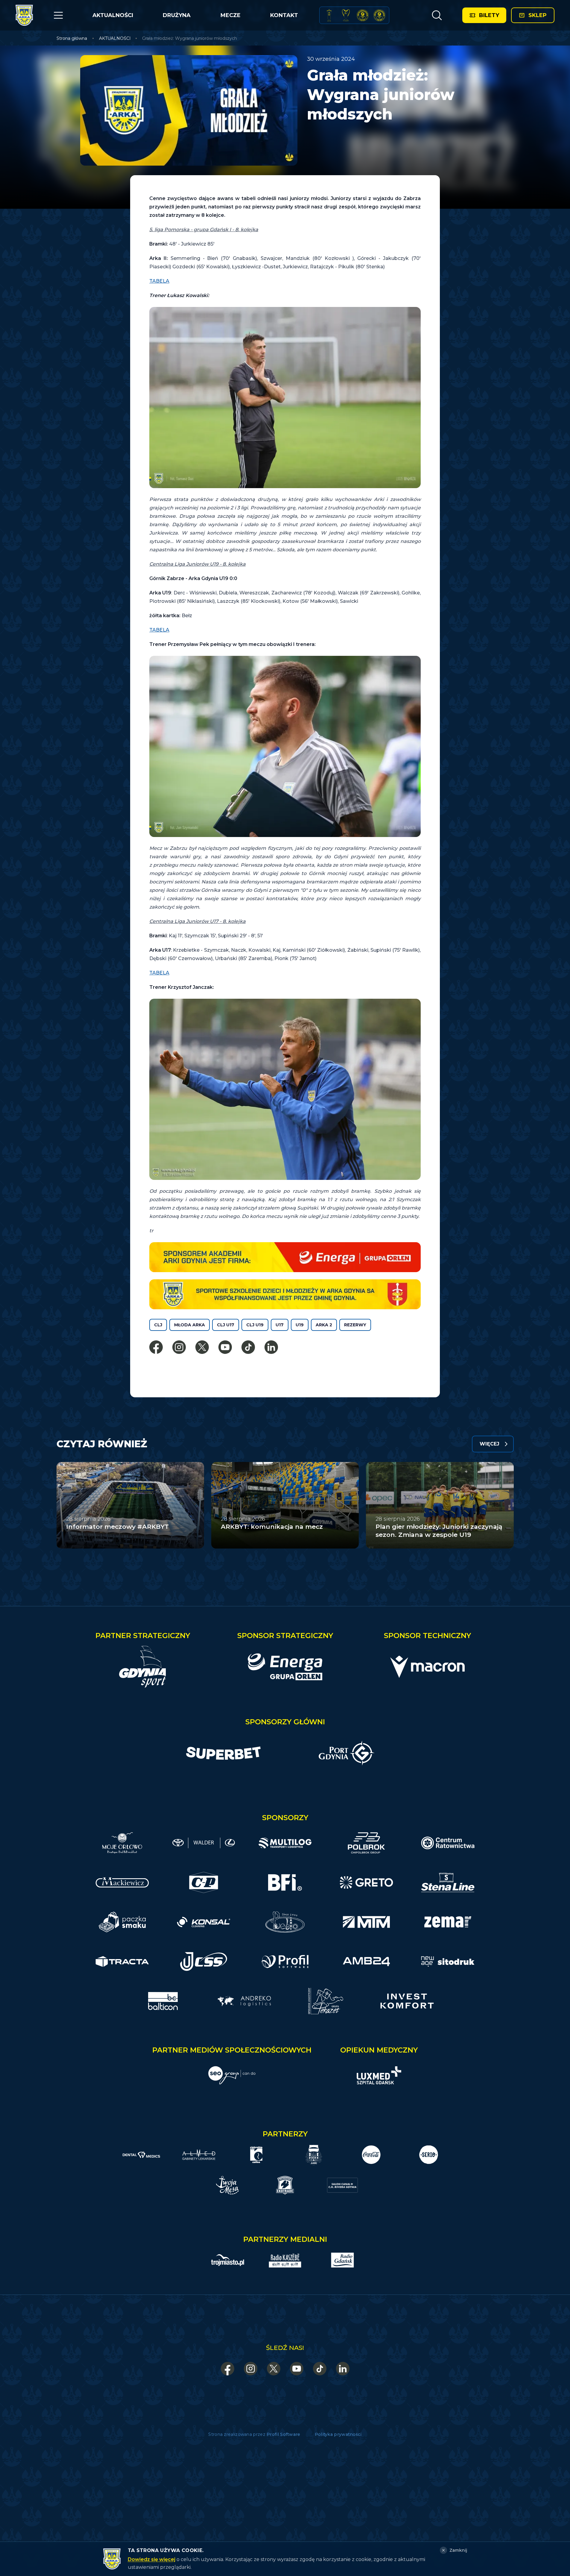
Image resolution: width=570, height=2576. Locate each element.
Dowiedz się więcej (152, 2559)
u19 (300, 1325)
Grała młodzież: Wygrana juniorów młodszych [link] (190, 38)
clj (158, 1325)
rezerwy (355, 1325)
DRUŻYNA (177, 15)
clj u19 (255, 1325)
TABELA (159, 281)
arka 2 (324, 1325)
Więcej (490, 1444)
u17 (280, 1325)
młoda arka (190, 1325)
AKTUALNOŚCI (113, 15)
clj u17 (226, 1325)
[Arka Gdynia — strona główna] (24, 15)
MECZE (231, 15)
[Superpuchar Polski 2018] (379, 15)
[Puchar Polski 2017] (346, 15)
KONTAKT (284, 15)
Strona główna (72, 38)
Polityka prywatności (338, 2434)
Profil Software (284, 2434)
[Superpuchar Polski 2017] (363, 15)
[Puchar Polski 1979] (329, 15)
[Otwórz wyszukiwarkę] (437, 15)
